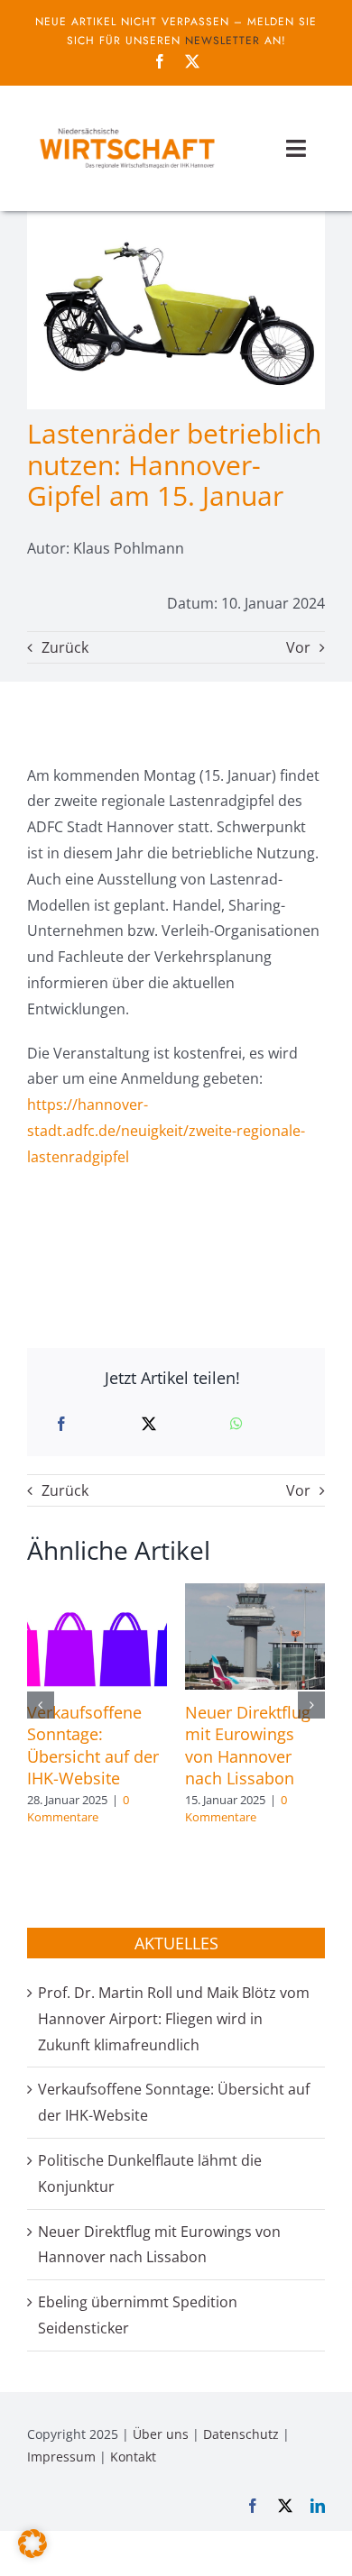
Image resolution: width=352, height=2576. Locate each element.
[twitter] (192, 61)
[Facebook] (61, 1424)
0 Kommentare (78, 1809)
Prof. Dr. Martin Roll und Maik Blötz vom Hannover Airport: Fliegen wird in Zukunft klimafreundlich (174, 2019)
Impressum (61, 2457)
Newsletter (222, 41)
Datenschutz (241, 2434)
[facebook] (160, 61)
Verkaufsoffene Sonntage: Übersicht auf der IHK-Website (93, 1745)
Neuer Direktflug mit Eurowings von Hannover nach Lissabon (248, 1745)
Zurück (65, 647)
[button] (41, 1705)
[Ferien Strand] (126, 127)
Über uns (161, 2434)
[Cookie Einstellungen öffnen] (32, 2553)
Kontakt (133, 2457)
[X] (149, 1424)
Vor (298, 647)
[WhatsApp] (236, 1424)
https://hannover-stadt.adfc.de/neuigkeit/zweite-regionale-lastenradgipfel (166, 1131)
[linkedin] (318, 2506)
